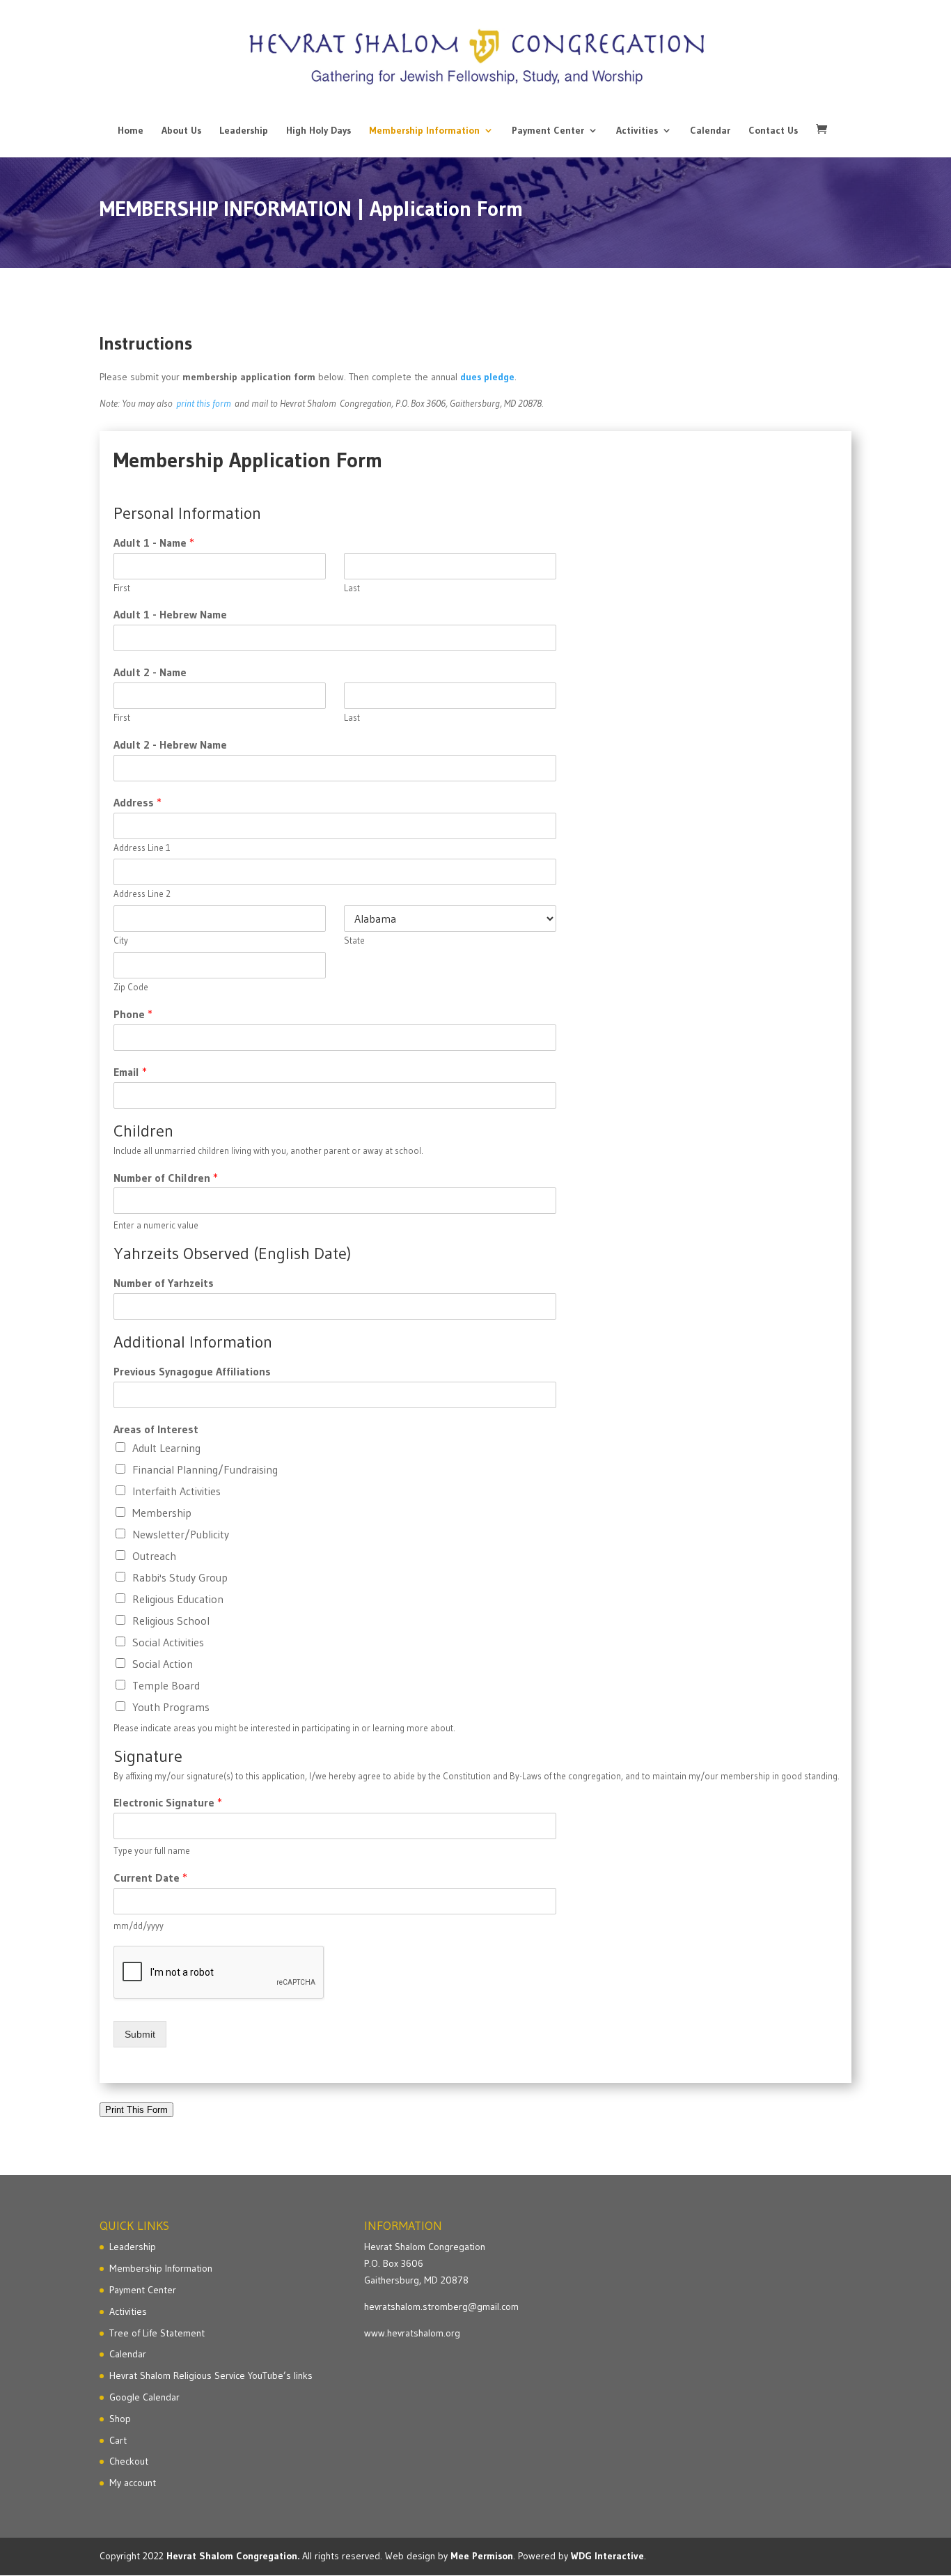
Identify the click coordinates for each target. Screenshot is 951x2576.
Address (137, 802)
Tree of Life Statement (157, 2333)
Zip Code (131, 987)
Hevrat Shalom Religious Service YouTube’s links (211, 2375)
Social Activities (168, 1642)
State (354, 940)
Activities (637, 131)
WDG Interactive (607, 2556)
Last (352, 588)
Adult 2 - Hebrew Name (170, 744)
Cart (118, 2440)
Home (131, 131)
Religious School (171, 1621)
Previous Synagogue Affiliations (192, 1371)
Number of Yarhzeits (164, 1283)
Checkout (129, 2461)
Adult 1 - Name (154, 542)
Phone (133, 1014)
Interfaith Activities (176, 1491)
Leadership (244, 131)
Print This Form (136, 2110)
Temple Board (166, 1685)
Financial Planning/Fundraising (205, 1469)
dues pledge (487, 377)
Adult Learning (166, 1448)
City (121, 940)
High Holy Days (319, 131)
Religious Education (178, 1599)
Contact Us (773, 131)
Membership (162, 1513)
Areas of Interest (156, 1429)
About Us (181, 131)
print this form (204, 403)
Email (130, 1072)
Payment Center (548, 131)
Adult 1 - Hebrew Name (170, 614)
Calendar (710, 131)
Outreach (154, 1556)
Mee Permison (482, 2556)
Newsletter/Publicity (181, 1534)
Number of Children (166, 1178)
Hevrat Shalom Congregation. (233, 2556)
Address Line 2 (142, 893)
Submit (140, 2034)
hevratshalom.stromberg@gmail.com (441, 2306)
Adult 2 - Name (150, 672)
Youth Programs (171, 1707)
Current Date (150, 1878)
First (122, 588)
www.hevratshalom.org (412, 2333)
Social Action (163, 1664)
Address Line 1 (142, 848)
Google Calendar (144, 2397)
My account (133, 2483)
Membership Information (424, 131)
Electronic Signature (168, 1802)
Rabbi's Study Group (180, 1577)
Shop (120, 2419)
